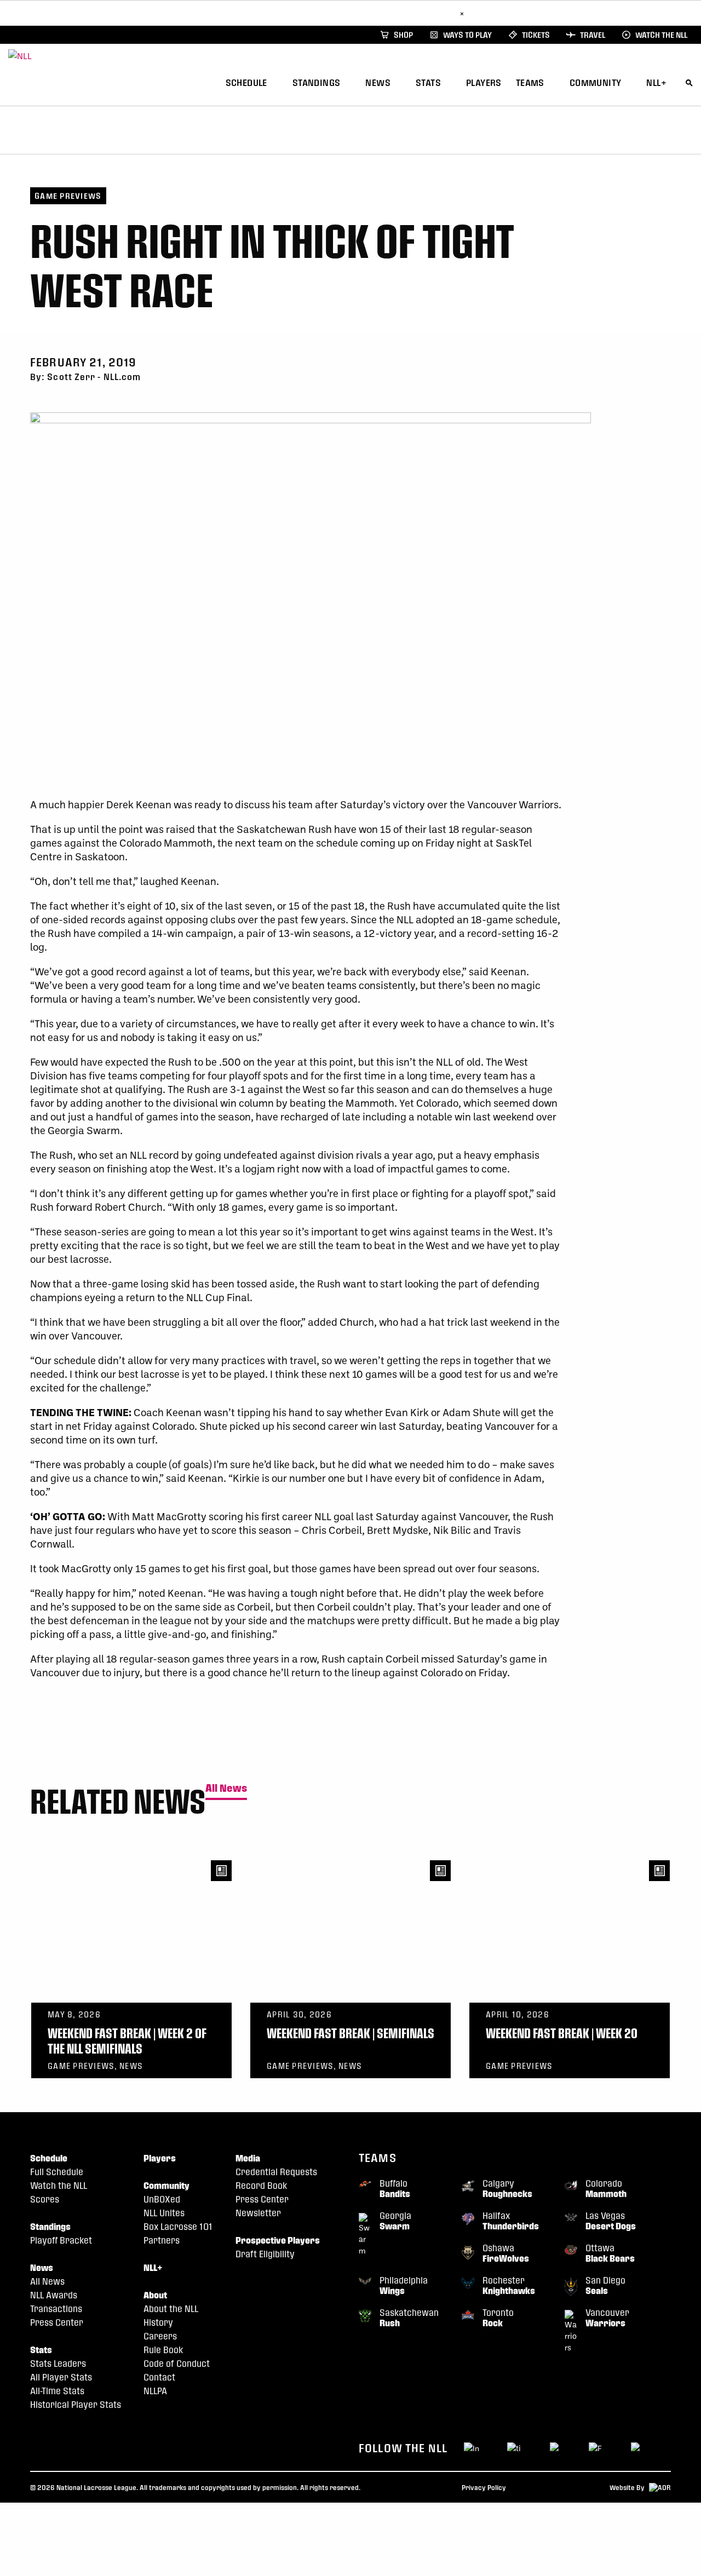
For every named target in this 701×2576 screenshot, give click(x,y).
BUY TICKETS (429, 13)
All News (226, 1788)
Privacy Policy (484, 2487)
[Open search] (689, 81)
